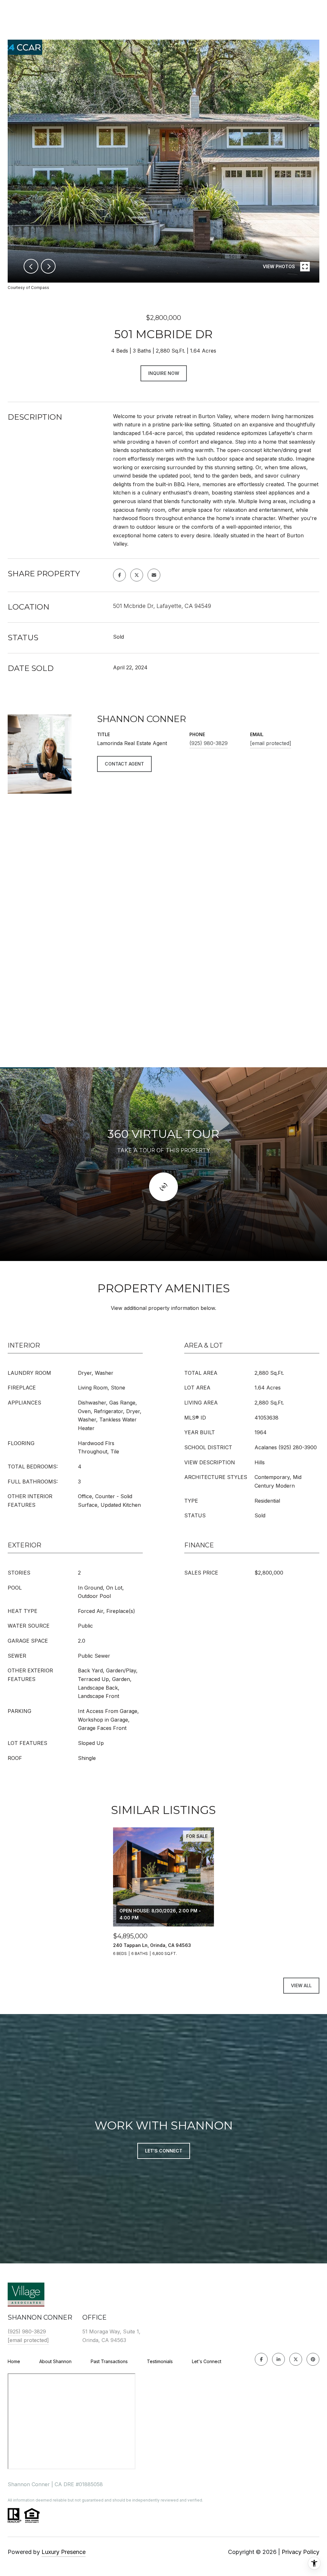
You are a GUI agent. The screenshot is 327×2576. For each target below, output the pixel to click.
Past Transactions (109, 2361)
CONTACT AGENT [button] (124, 764)
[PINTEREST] (313, 2359)
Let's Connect (207, 2362)
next (48, 266)
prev (31, 266)
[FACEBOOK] (261, 2359)
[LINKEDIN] (278, 2359)
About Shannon (55, 2361)
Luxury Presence (64, 2552)
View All (301, 1985)
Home (14, 2361)
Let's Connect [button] (164, 2151)
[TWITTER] (296, 2359)
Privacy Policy (300, 2552)
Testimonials (160, 2361)
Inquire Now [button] (164, 373)
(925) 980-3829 (209, 743)
